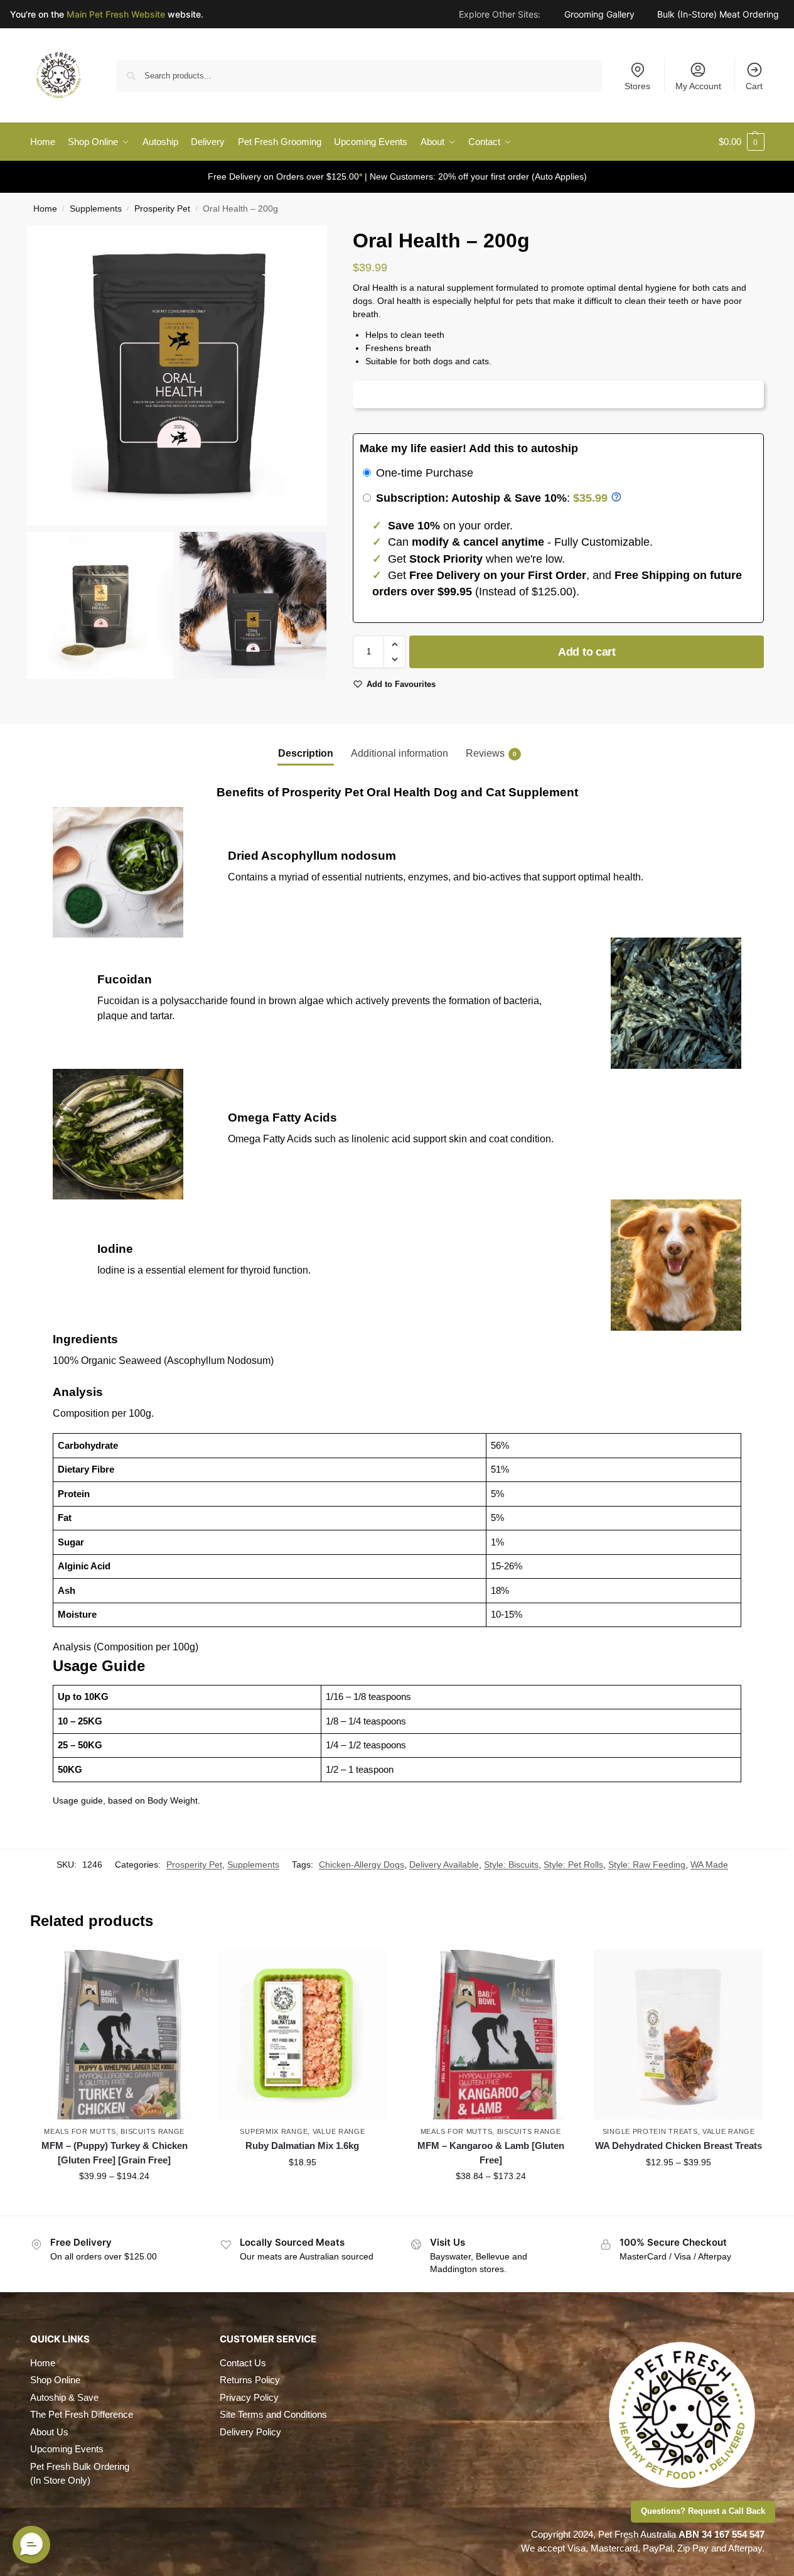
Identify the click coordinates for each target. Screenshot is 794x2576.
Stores (637, 86)
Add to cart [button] (303, 2189)
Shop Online (55, 2380)
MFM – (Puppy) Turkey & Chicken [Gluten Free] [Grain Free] (115, 2153)
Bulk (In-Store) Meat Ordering (718, 16)
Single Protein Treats (650, 2131)
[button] (742, 142)
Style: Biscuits (511, 1864)
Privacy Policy (249, 2397)
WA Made (709, 1864)
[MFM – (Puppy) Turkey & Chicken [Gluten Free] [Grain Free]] (115, 2035)
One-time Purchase (423, 473)
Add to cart (587, 652)
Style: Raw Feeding (647, 1864)
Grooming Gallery (599, 16)
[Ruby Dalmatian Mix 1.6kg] (303, 2035)
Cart (754, 86)
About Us (49, 2432)
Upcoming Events (67, 2449)
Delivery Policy (250, 2432)
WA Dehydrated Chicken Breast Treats (679, 2146)
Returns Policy (250, 2380)
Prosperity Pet (162, 209)
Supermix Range (274, 2131)
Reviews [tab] (491, 753)
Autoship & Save (64, 2397)
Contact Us (243, 2363)
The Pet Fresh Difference (82, 2414)
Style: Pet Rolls (573, 1864)
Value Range (339, 2131)
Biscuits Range (153, 2131)
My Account (698, 86)
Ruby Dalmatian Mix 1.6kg (302, 2146)
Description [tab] (306, 753)
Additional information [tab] (400, 753)
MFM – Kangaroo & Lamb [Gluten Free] (491, 2153)
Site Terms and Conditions (273, 2414)
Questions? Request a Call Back (703, 2511)
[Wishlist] (180, 1969)
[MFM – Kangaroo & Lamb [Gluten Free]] (491, 2035)
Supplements (96, 209)
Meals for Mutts (80, 2131)
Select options (115, 2203)
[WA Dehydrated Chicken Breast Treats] (679, 2035)
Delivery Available (444, 1864)
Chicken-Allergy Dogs (362, 1864)
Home (45, 209)
